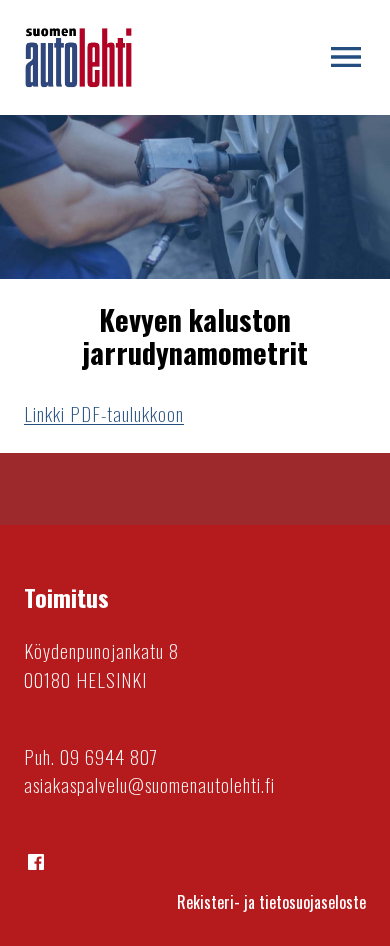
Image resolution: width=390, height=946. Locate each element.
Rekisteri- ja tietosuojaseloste (271, 902)
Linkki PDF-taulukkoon (104, 413)
